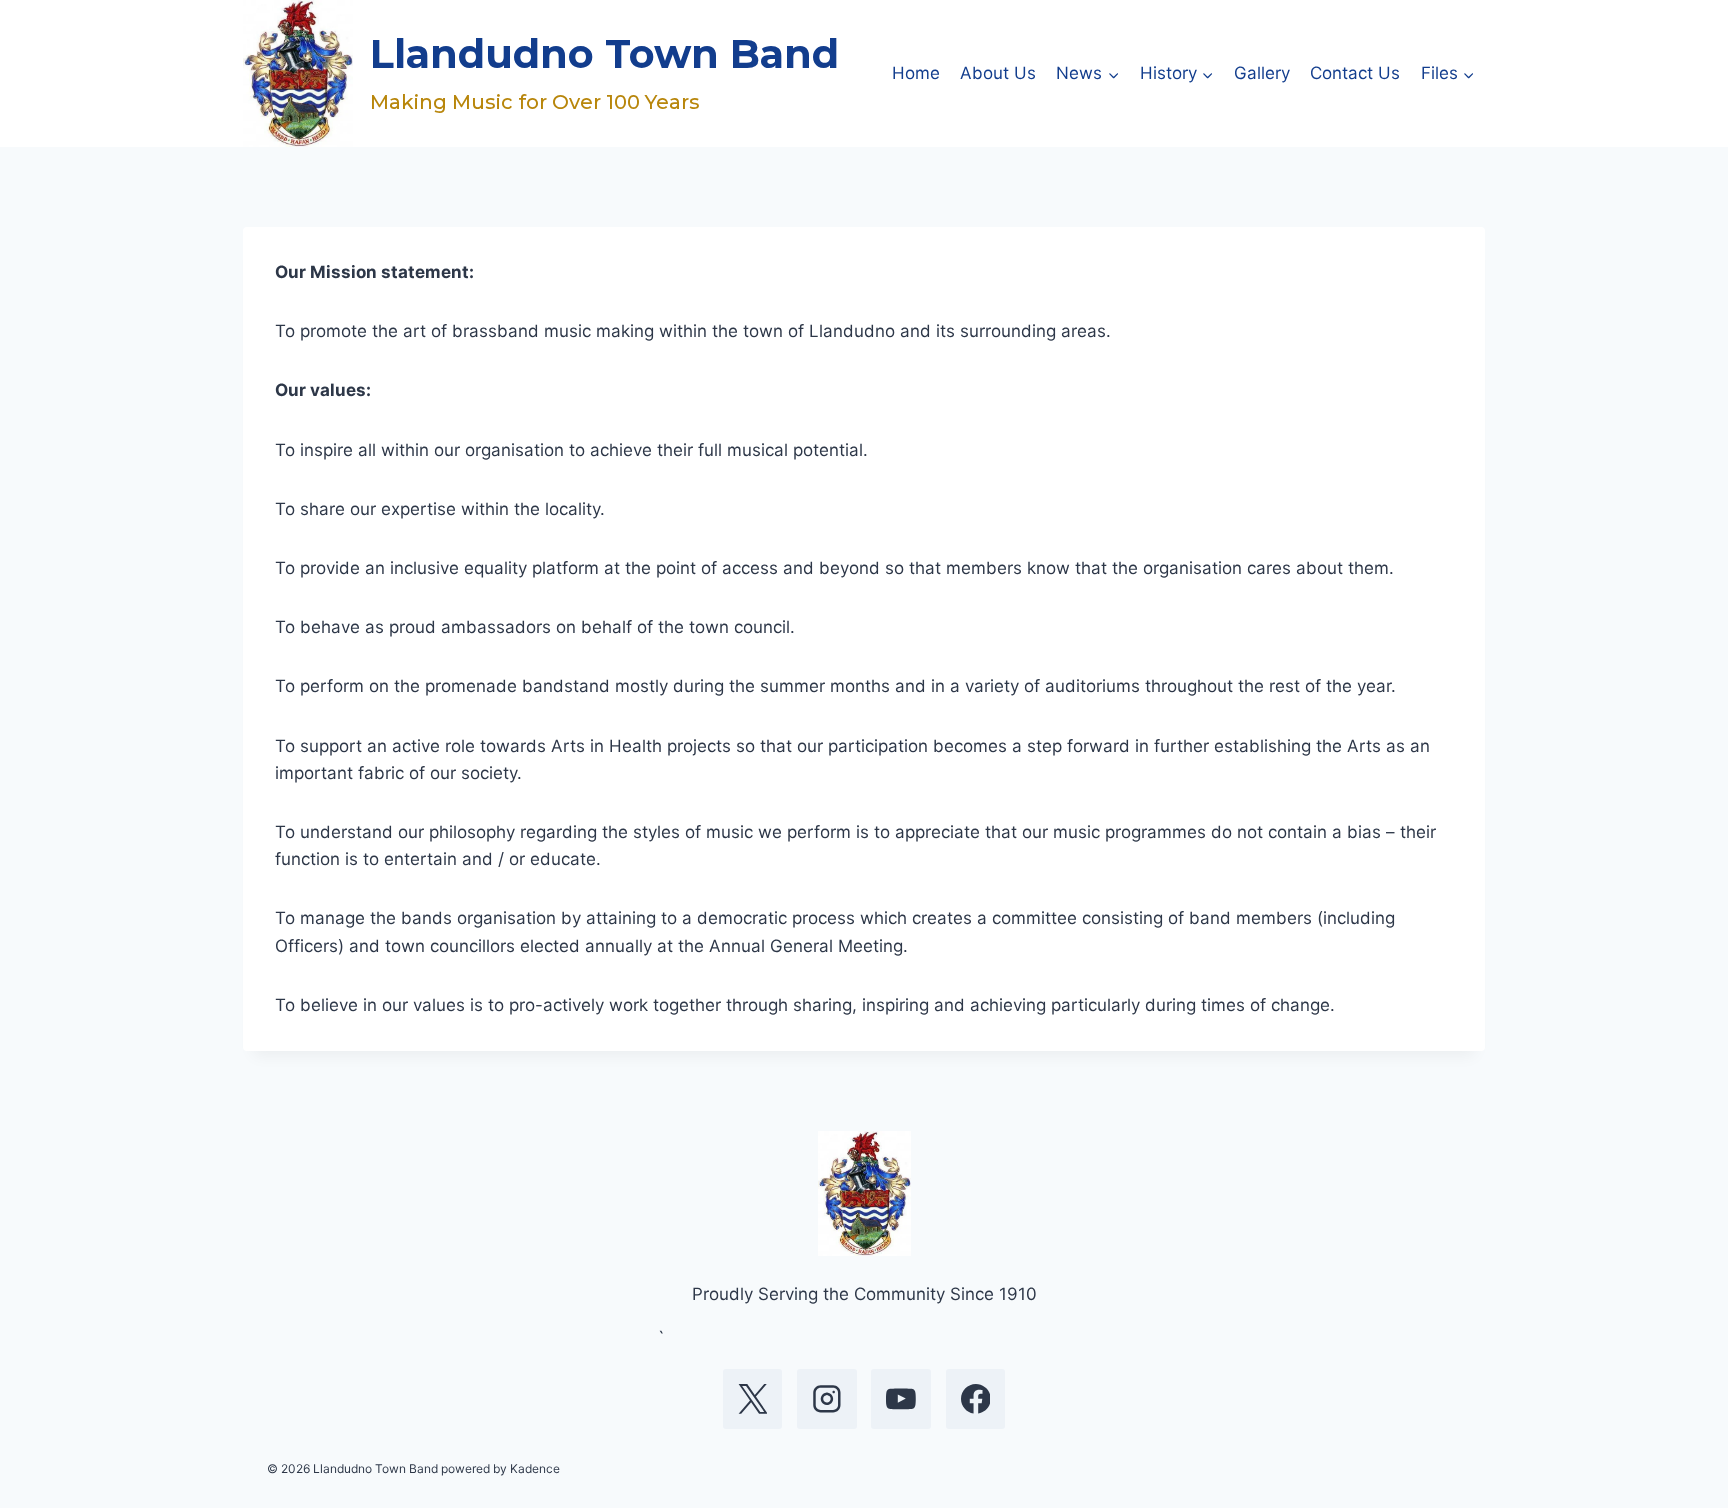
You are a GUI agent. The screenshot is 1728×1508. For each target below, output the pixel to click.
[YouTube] (901, 1399)
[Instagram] (827, 1399)
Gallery (1262, 73)
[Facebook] (976, 1399)
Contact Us (1355, 73)
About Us (998, 73)
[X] (753, 1399)
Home (916, 73)
